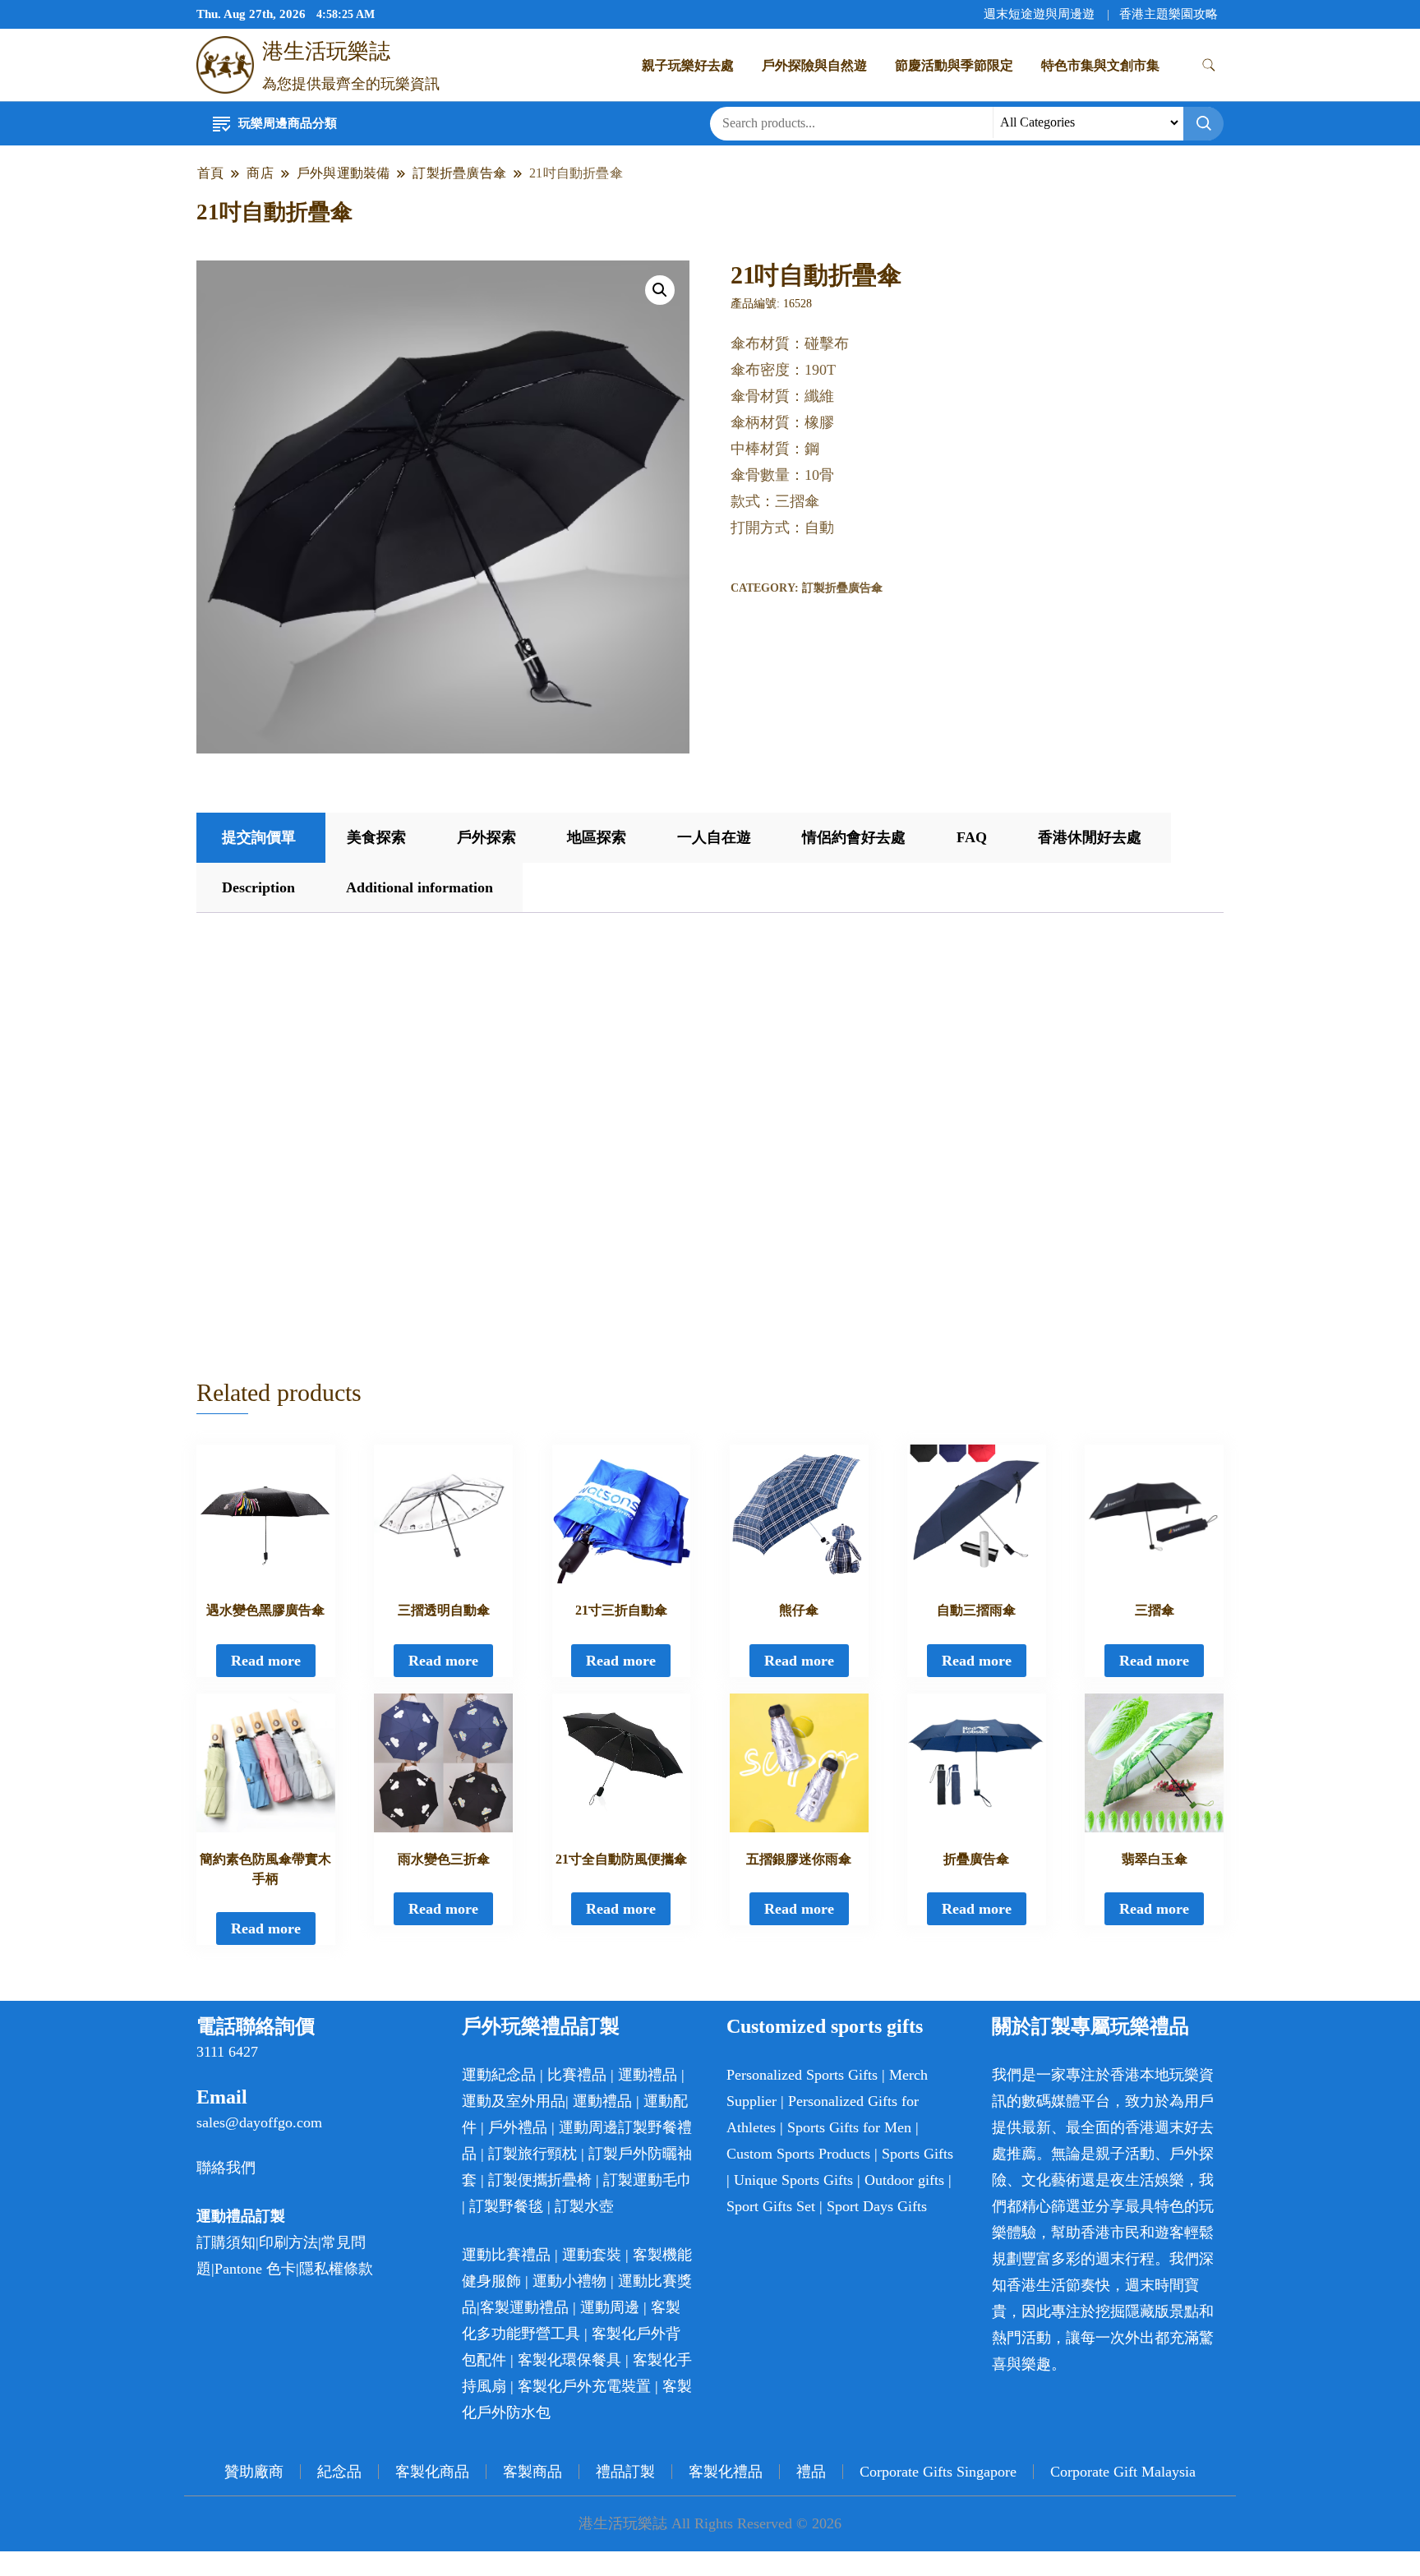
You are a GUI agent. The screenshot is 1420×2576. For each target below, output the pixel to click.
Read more (266, 1661)
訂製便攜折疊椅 (540, 2180)
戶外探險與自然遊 (814, 65)
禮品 (811, 2472)
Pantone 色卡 (255, 2269)
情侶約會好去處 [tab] (854, 837)
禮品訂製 (625, 2472)
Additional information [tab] (420, 887)
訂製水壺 (584, 2206)
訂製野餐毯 (506, 2206)
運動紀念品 (499, 2075)
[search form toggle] (1209, 65)
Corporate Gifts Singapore (938, 2472)
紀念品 (339, 2472)
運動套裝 (592, 2255)
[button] (660, 290)
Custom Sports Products (798, 2154)
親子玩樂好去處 (688, 65)
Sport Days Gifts (877, 2206)
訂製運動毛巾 (648, 2180)
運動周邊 (588, 2127)
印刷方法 (288, 2242)
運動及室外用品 (514, 2101)
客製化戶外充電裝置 (584, 2386)
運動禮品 (648, 2075)
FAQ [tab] (972, 837)
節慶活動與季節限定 (954, 65)
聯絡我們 (226, 2168)
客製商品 (532, 2472)
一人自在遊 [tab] (714, 837)
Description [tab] (258, 887)
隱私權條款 (336, 2269)
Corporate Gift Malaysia (1123, 2472)
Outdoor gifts (904, 2180)
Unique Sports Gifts (793, 2180)
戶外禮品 (518, 2127)
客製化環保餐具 (569, 2360)
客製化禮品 (726, 2472)
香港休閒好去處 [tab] (1090, 837)
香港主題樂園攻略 (1169, 14)
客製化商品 (432, 2472)
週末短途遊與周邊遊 (1039, 14)
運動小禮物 (569, 2281)
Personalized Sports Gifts (802, 2075)
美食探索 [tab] (376, 837)
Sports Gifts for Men (849, 2127)
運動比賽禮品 (508, 2255)
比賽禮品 (577, 2075)
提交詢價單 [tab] (259, 837)
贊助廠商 (254, 2472)
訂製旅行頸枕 (532, 2154)
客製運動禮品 (524, 2307)
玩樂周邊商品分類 (288, 123)
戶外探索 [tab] (486, 837)
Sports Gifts (917, 2154)
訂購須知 (226, 2242)
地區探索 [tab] (597, 837)
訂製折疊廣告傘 (842, 588)
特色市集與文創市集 (1100, 65)
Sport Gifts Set (771, 2206)
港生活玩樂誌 (326, 51)
